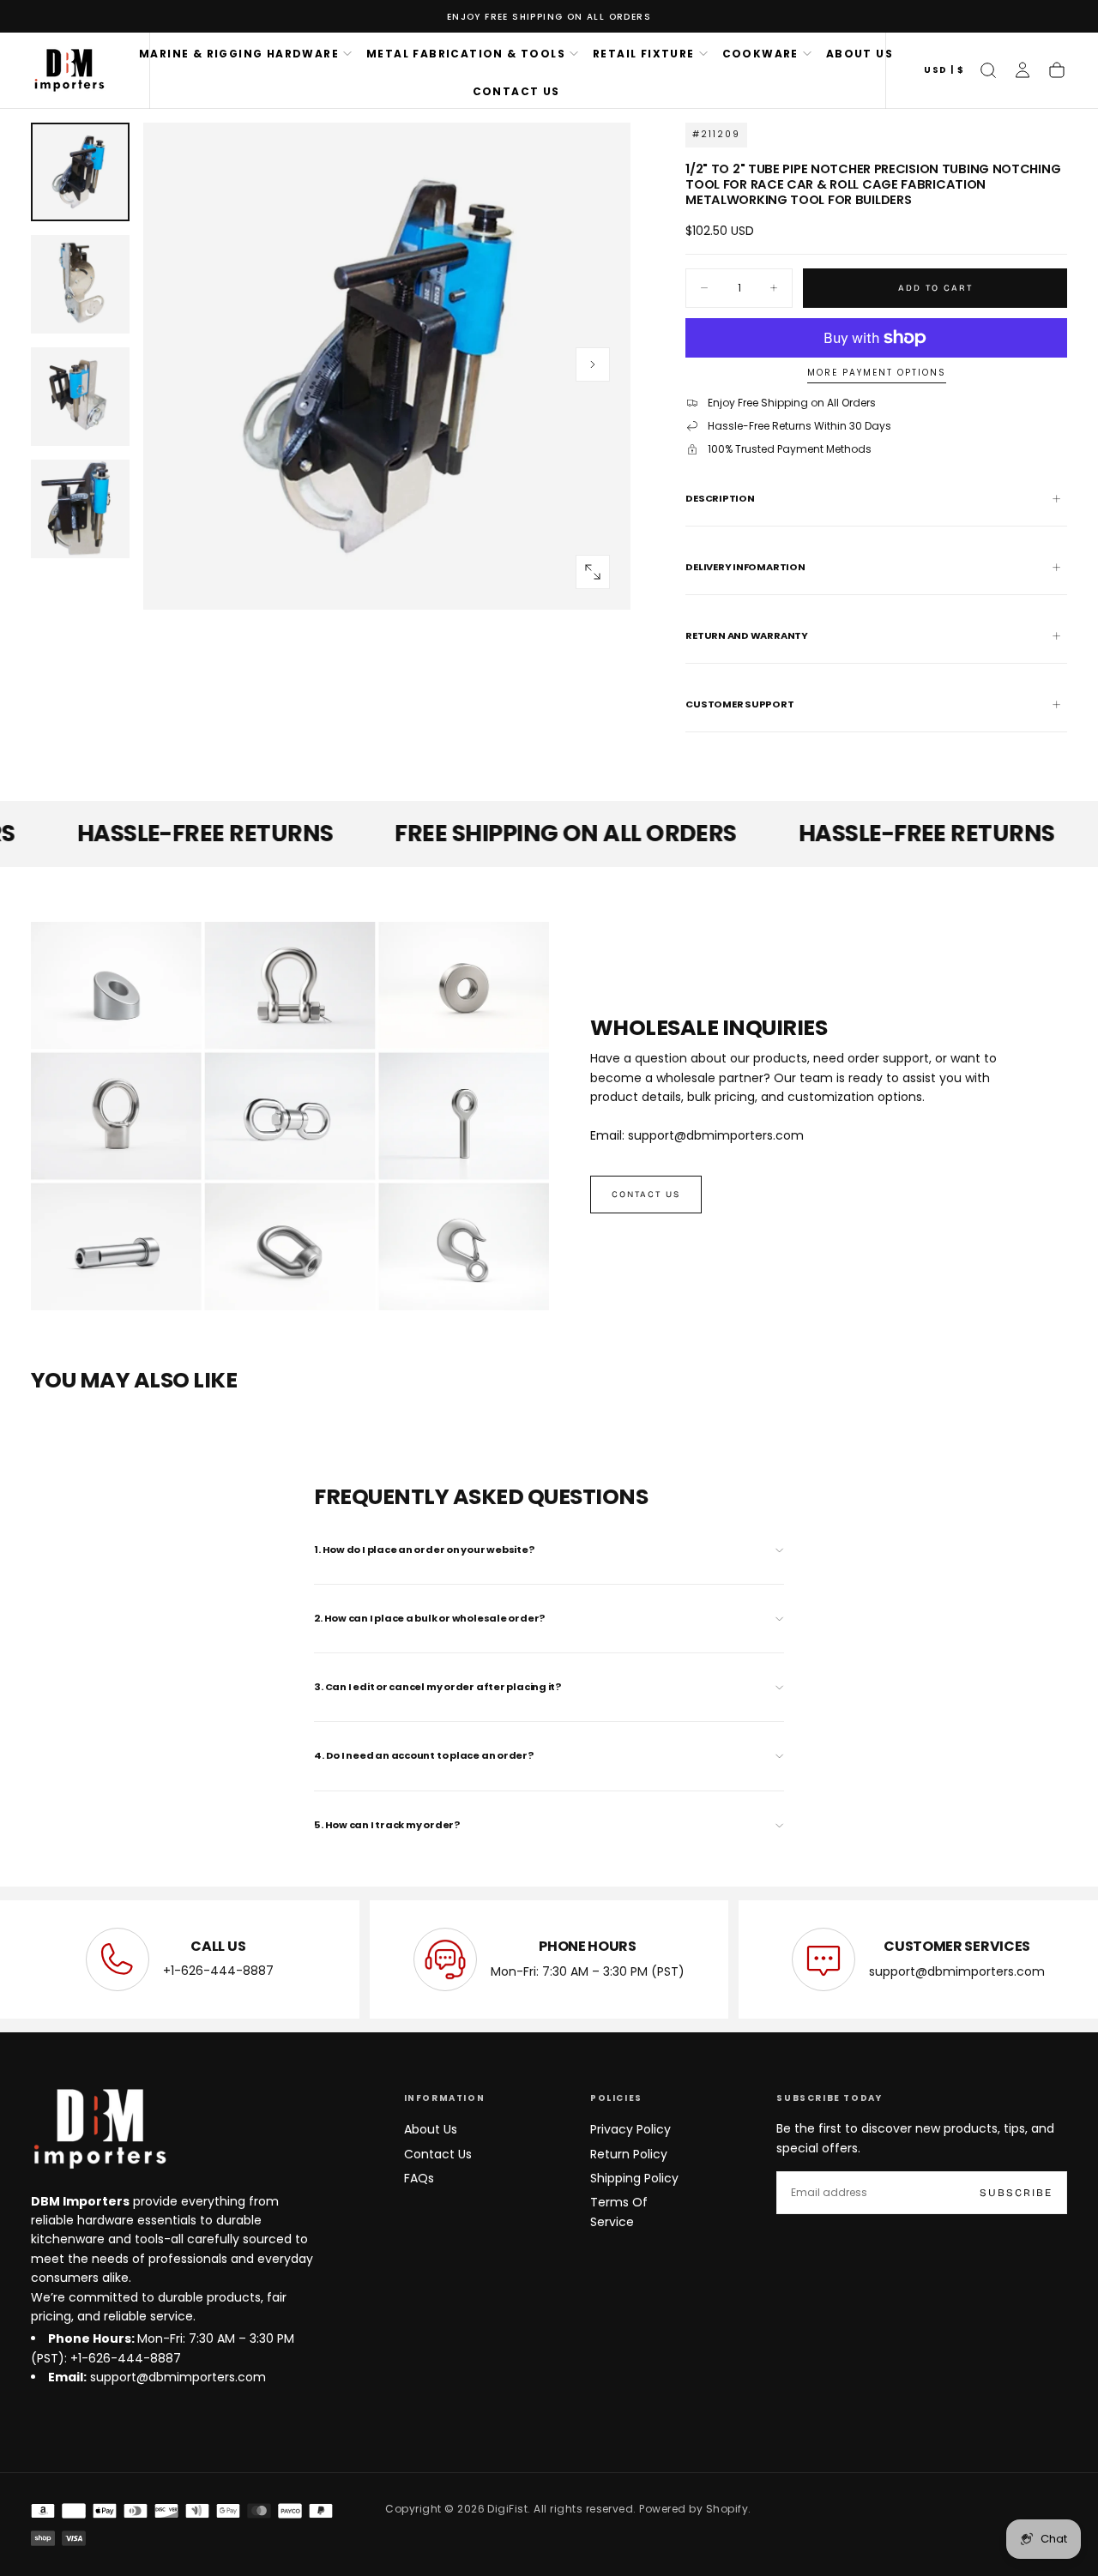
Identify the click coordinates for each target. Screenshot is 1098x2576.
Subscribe (1016, 2193)
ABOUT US (860, 54)
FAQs (419, 2178)
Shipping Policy (634, 2178)
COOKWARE (760, 54)
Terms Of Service (619, 2212)
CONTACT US (516, 91)
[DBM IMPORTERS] (100, 2129)
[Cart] (1057, 70)
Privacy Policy (630, 2129)
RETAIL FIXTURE (644, 54)
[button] (944, 71)
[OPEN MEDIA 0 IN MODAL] (593, 572)
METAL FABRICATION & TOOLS (466, 54)
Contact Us (438, 2154)
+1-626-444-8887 (218, 1971)
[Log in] (1023, 70)
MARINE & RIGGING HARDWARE (239, 54)
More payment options (877, 373)
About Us (431, 2129)
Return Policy (629, 2154)
